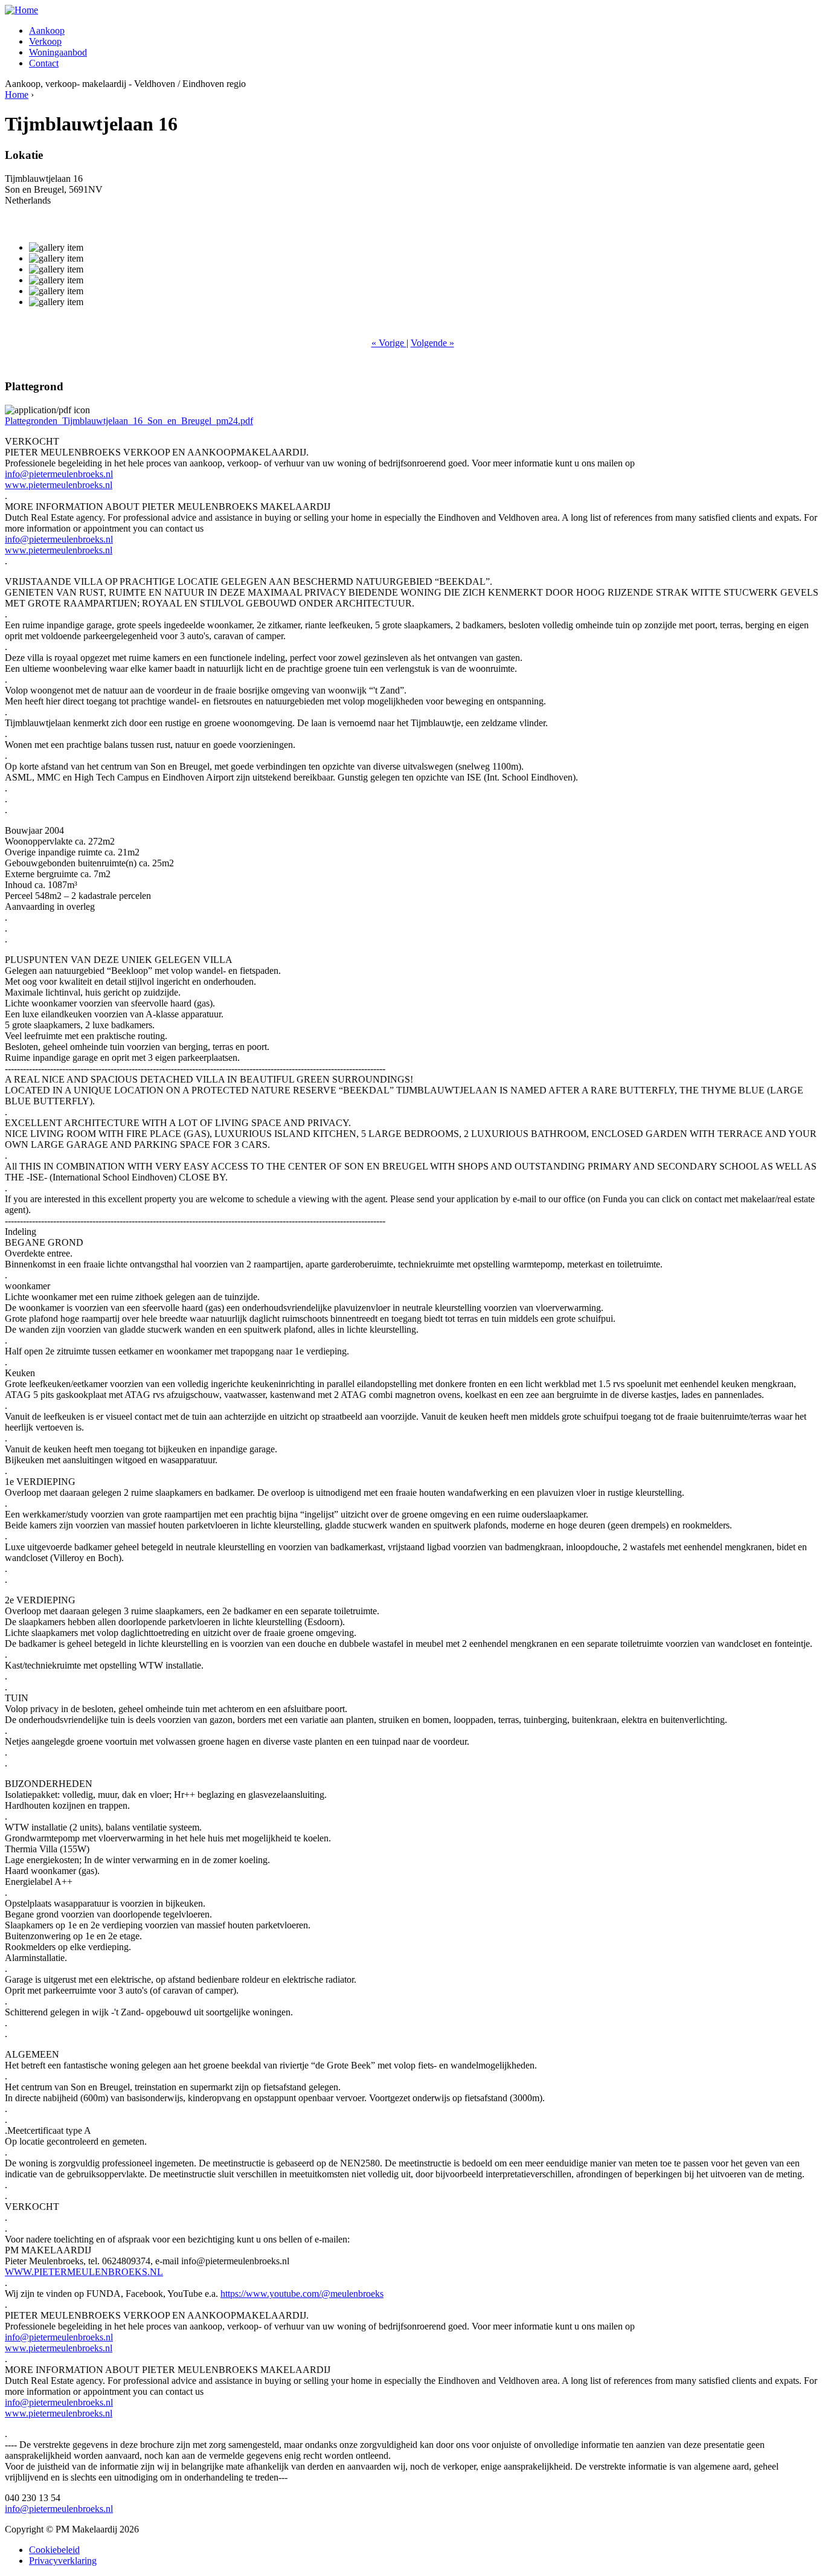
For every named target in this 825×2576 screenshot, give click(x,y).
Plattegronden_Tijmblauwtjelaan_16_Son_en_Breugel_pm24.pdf (129, 421)
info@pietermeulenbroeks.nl (59, 474)
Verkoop (45, 41)
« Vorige (389, 343)
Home (17, 95)
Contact (44, 63)
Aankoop (47, 31)
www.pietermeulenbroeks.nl (59, 485)
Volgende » (432, 343)
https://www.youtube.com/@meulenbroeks (302, 2294)
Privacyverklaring (63, 2561)
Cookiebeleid (54, 2550)
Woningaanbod (58, 52)
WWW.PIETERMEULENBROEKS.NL (84, 2272)
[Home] (21, 10)
